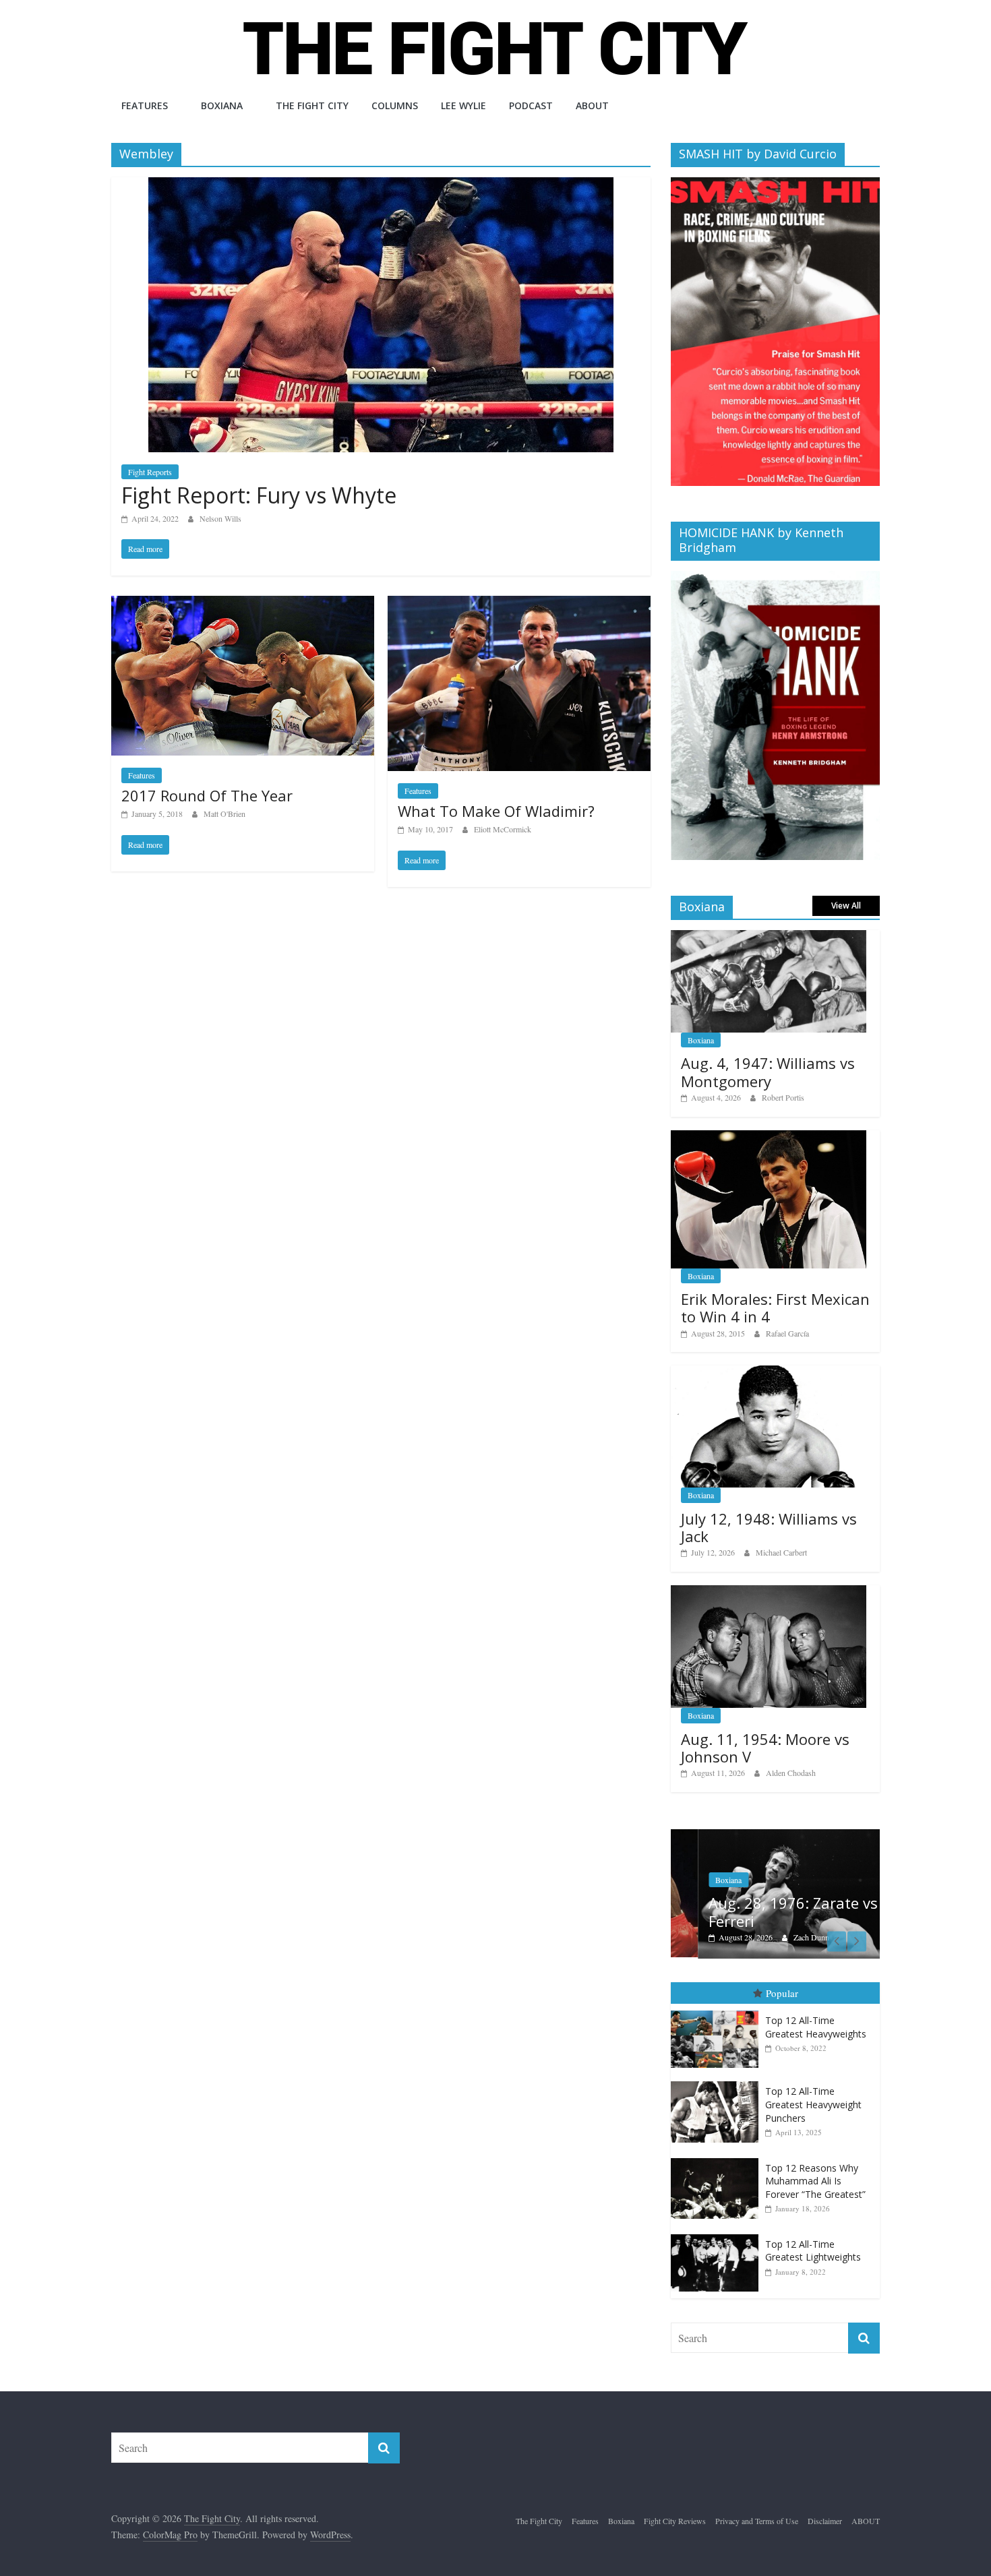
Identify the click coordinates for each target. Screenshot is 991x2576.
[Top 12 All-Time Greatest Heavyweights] (718, 2011)
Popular (782, 1993)
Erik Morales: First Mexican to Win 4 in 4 (775, 1308)
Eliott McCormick (503, 829)
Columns (395, 105)
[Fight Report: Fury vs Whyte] (381, 186)
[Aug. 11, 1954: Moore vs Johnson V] (769, 1592)
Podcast (531, 105)
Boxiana (222, 105)
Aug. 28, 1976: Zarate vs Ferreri (766, 1911)
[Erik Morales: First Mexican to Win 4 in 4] (769, 1137)
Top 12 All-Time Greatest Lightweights (813, 2251)
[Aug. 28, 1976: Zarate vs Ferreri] (775, 1836)
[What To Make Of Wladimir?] (519, 604)
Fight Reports (150, 472)
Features (145, 105)
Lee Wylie (463, 105)
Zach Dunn (784, 1937)
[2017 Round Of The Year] (243, 604)
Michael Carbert (781, 1552)
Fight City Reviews (675, 2521)
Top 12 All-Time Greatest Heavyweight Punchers (813, 2104)
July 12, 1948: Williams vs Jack (769, 1527)
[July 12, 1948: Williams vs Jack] (769, 1373)
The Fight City (312, 105)
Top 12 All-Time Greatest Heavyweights (816, 2027)
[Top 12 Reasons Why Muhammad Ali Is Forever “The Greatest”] (718, 2158)
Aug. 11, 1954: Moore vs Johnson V (765, 1748)
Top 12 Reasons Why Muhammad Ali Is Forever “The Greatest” (815, 2181)
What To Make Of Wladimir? (496, 811)
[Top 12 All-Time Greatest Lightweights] (718, 2235)
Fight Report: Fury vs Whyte (259, 495)
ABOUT (592, 105)
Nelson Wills (220, 518)
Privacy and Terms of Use (757, 2521)
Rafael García (787, 1333)
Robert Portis (783, 1097)
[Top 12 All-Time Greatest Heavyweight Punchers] (718, 2082)
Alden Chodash (791, 1773)
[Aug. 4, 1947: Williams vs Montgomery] (769, 937)
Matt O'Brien (224, 814)
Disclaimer (825, 2521)
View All (846, 906)
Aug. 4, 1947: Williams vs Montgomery (768, 1072)
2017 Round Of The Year (207, 795)
